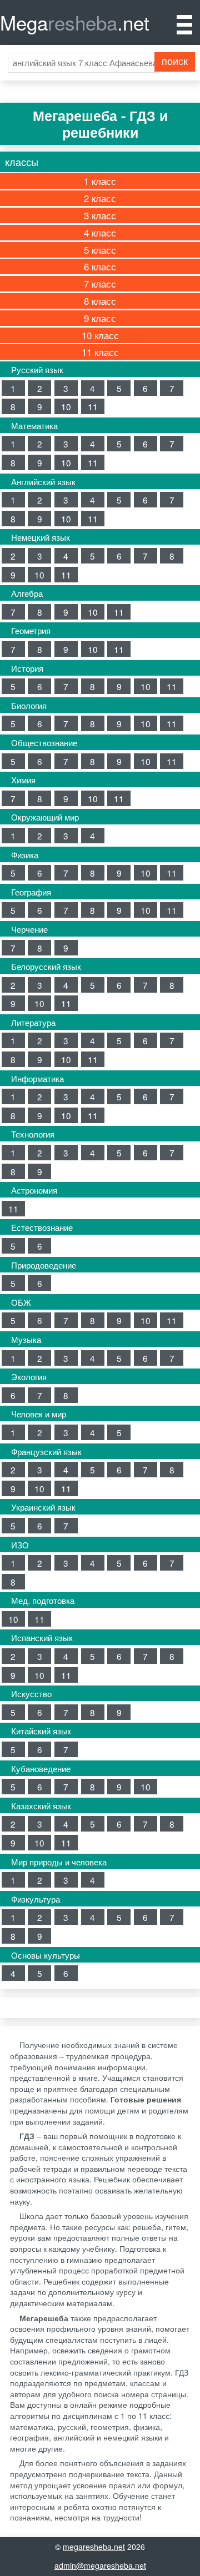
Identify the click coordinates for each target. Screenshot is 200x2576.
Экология (29, 1376)
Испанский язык (42, 1637)
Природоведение (44, 1265)
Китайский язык (41, 1730)
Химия (23, 779)
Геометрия (31, 630)
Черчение (29, 929)
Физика (25, 854)
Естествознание (42, 1227)
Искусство (31, 1693)
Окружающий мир (45, 817)
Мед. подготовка (43, 1600)
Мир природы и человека (59, 1861)
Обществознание (44, 742)
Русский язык (37, 369)
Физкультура (36, 1899)
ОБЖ (21, 1302)
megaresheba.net (94, 2547)
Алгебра (27, 593)
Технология (33, 1134)
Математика (34, 425)
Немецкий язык (41, 537)
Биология (29, 705)
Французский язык (46, 1451)
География (31, 892)
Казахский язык (41, 1805)
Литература (33, 1022)
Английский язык (43, 481)
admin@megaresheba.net (100, 2565)
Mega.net (75, 22)
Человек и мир (39, 1413)
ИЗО (20, 1544)
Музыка (26, 1339)
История (27, 668)
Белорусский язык (46, 966)
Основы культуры (46, 1955)
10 (66, 406)
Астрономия (34, 1190)
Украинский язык (43, 1507)
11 (93, 406)
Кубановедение (41, 1768)
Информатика (37, 1078)
